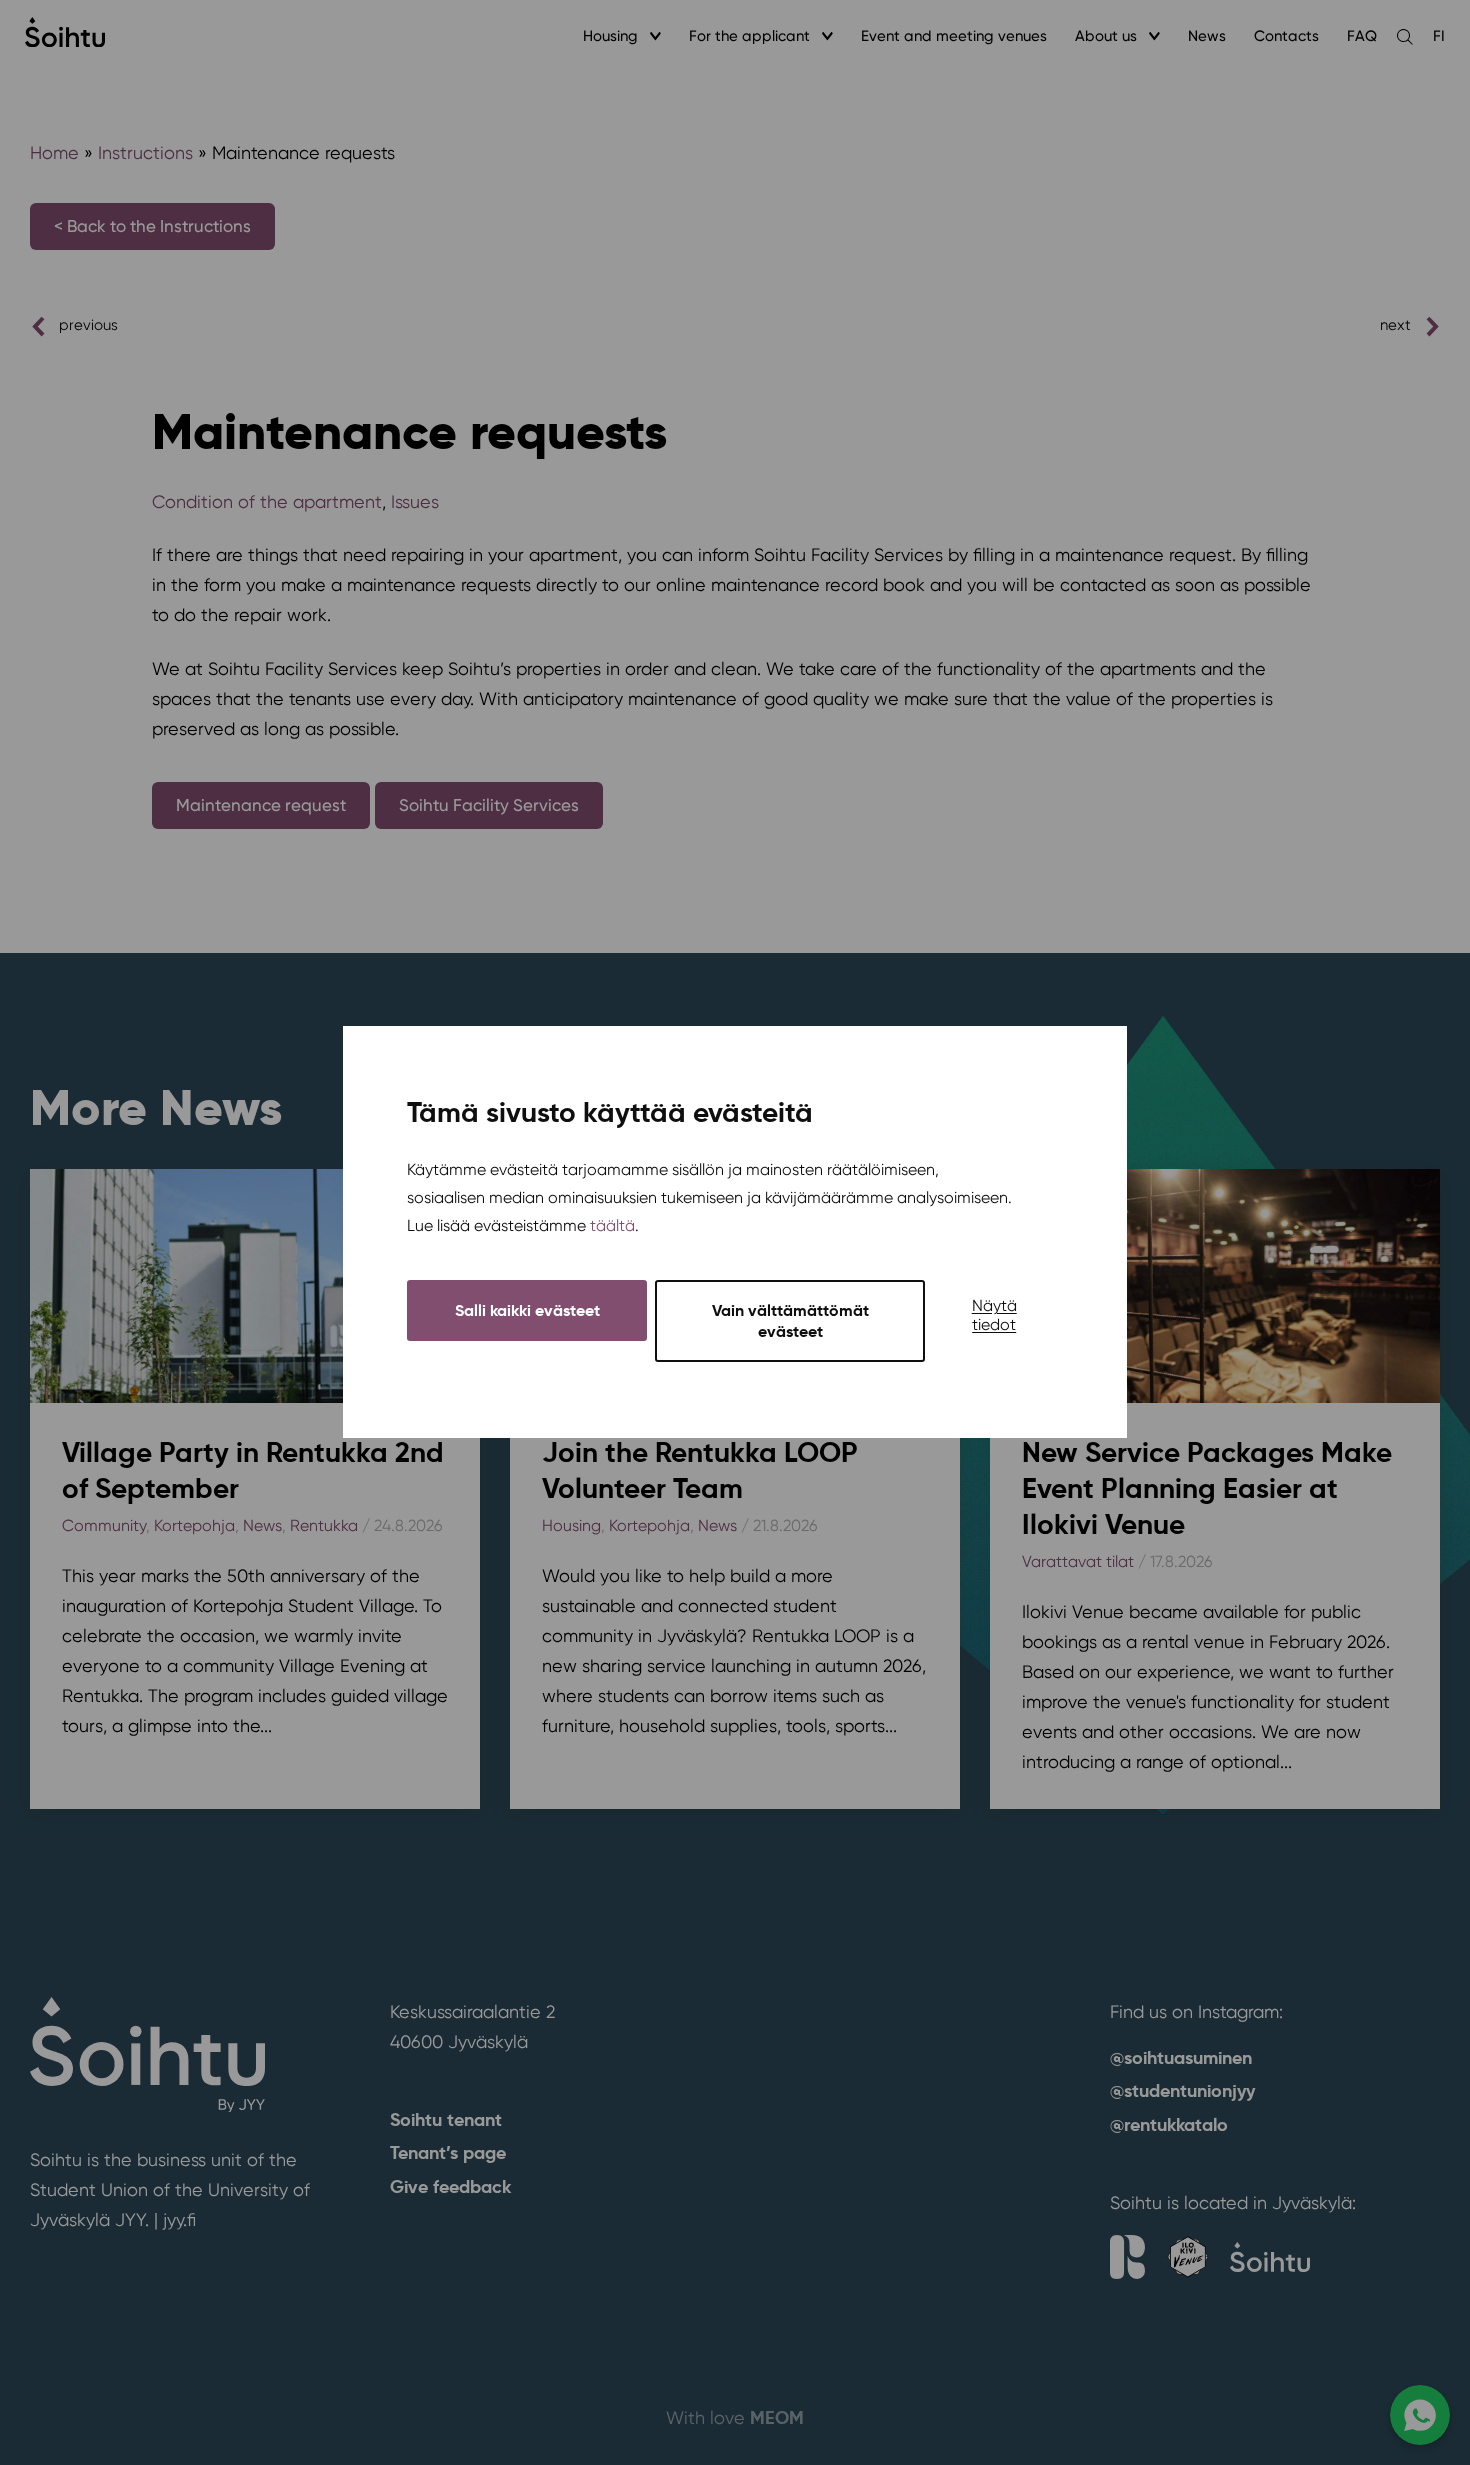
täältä (612, 1226)
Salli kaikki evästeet (527, 1311)
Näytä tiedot (994, 1316)
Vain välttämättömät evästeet (790, 1322)
